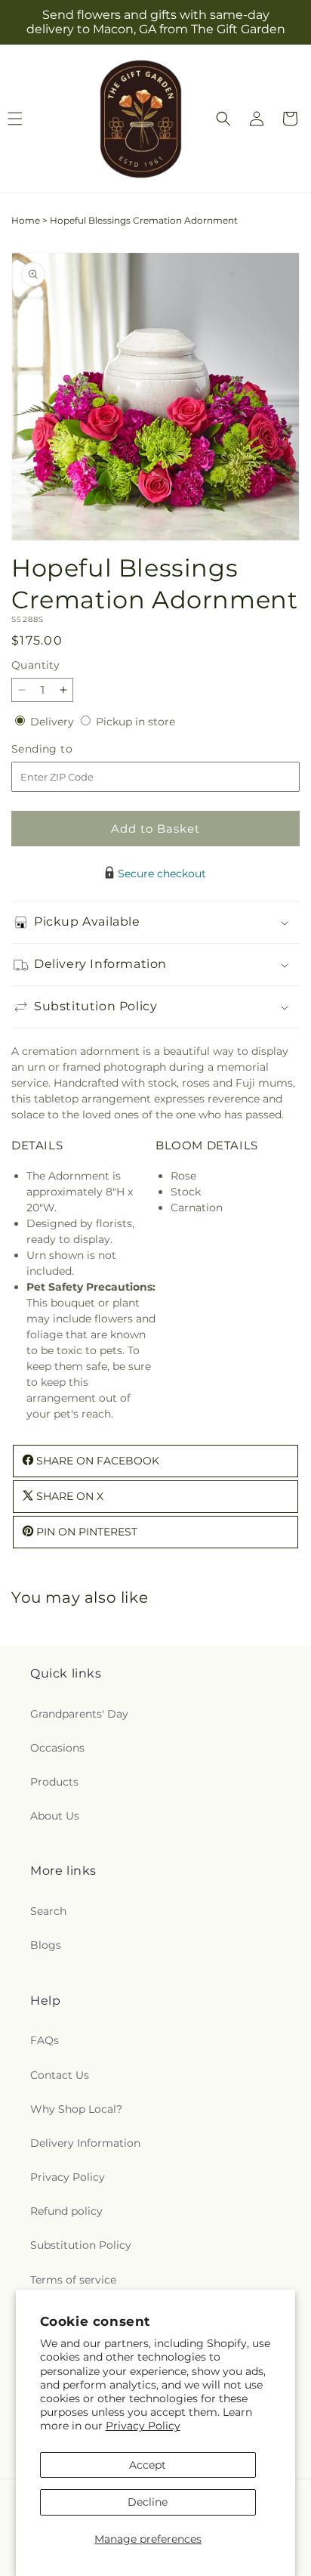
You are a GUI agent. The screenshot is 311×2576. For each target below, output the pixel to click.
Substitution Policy (81, 2245)
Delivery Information (85, 2143)
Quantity (35, 665)
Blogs (46, 1945)
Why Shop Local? (76, 2109)
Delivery (54, 722)
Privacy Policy (143, 2426)
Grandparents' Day (79, 1714)
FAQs (45, 2040)
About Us (55, 1816)
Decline (148, 2502)
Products (54, 1782)
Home (26, 220)
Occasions (57, 1748)
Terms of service (73, 2280)
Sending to (65, 749)
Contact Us (60, 2075)
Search (48, 1911)
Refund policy (66, 2211)
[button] (223, 119)
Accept (148, 2465)
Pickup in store (135, 722)
